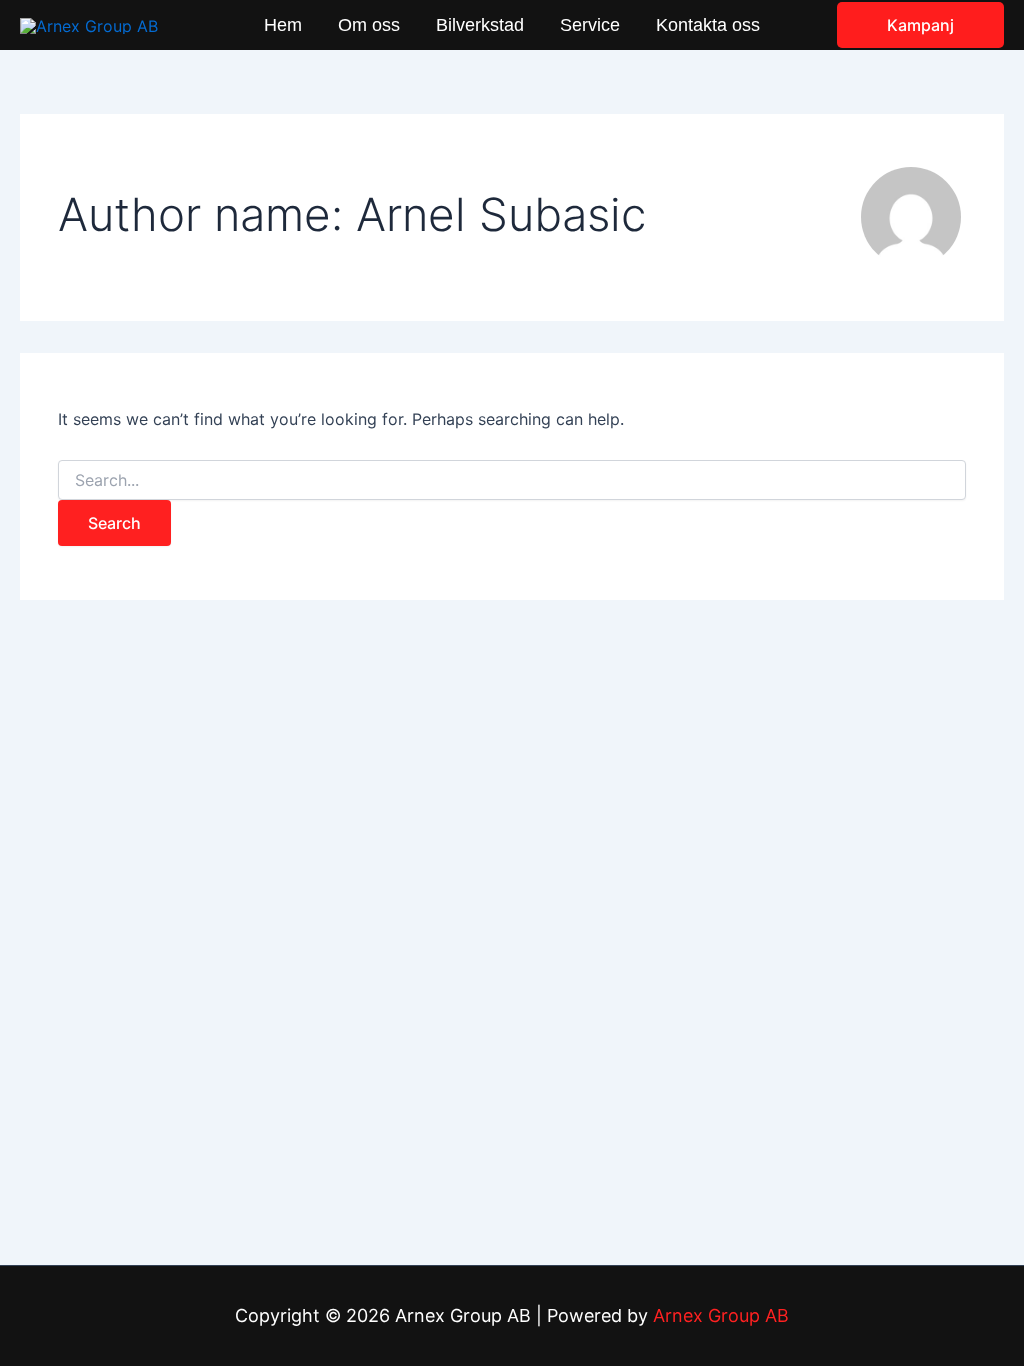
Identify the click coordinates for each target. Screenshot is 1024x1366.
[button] (920, 25)
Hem (283, 25)
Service (590, 25)
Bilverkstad (480, 25)
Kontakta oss (708, 25)
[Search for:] (511, 480)
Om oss (369, 25)
